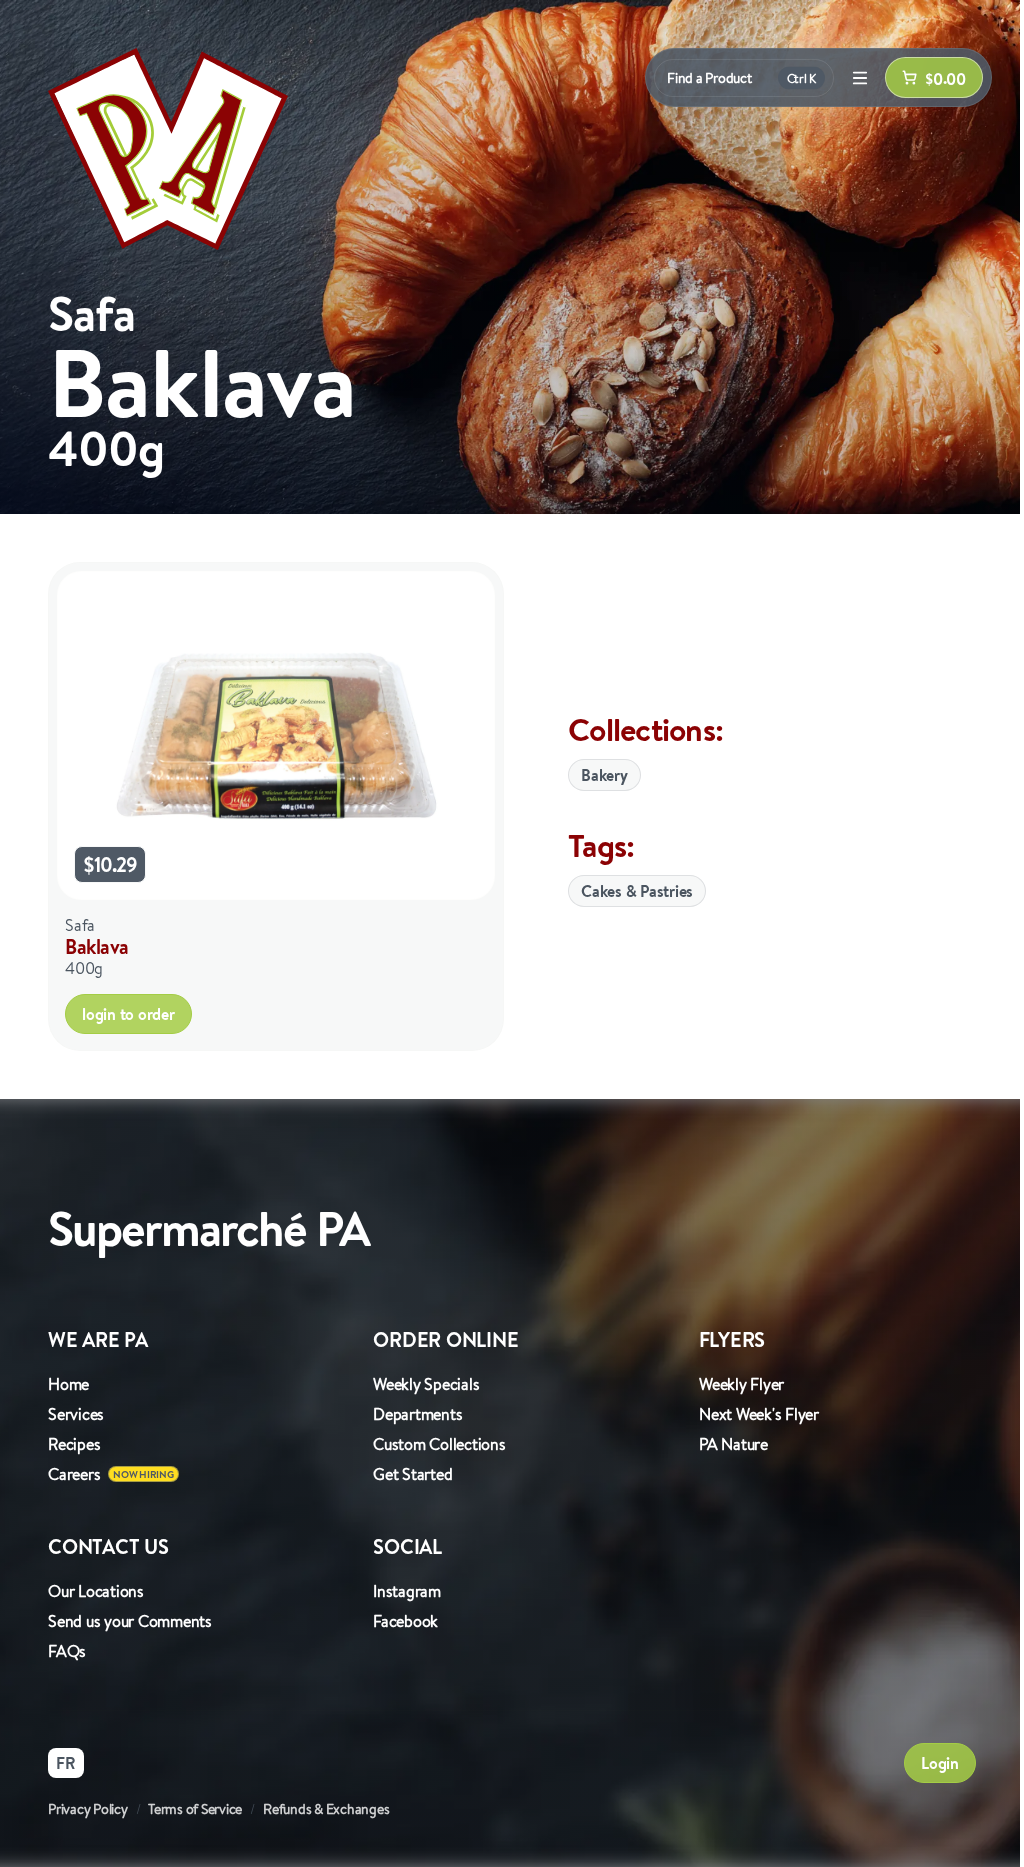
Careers (74, 1474)
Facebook (405, 1621)
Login (940, 1763)
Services (76, 1414)
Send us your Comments (130, 1621)
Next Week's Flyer (759, 1414)
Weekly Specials (426, 1384)
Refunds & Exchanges (326, 1809)
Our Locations (96, 1591)
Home (68, 1384)
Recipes (74, 1444)
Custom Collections (439, 1444)
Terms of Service (195, 1809)
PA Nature (733, 1444)
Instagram (407, 1591)
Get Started (412, 1474)
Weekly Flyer (741, 1384)
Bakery (604, 775)
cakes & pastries (637, 891)
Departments (417, 1414)
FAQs (67, 1651)
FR (66, 1763)
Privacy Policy (88, 1809)
